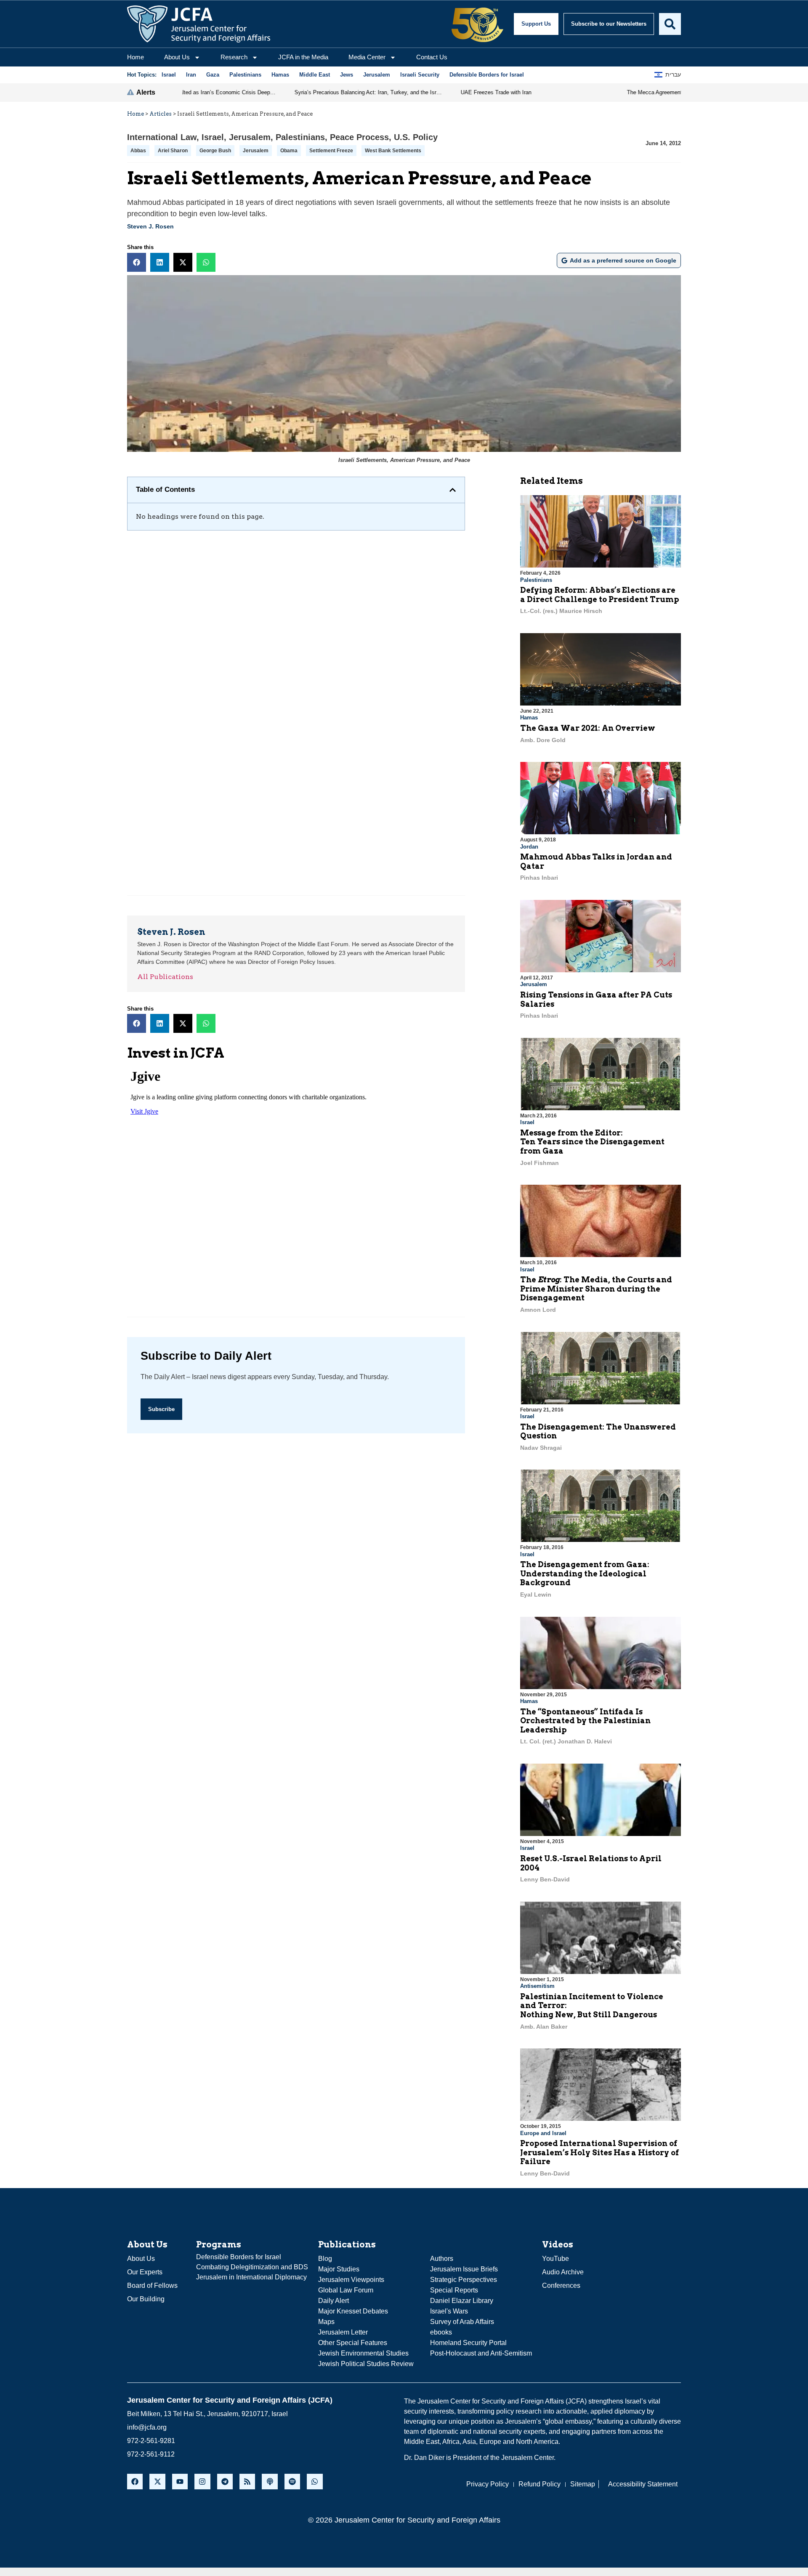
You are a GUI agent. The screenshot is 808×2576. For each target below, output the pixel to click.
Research (234, 57)
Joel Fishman (540, 1163)
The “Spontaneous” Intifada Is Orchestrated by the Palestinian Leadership (585, 1721)
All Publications (165, 977)
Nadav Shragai (541, 1448)
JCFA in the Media (303, 57)
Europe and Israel (543, 2133)
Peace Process (359, 137)
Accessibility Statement (643, 2484)
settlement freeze (331, 151)
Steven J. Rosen (150, 226)
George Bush (215, 151)
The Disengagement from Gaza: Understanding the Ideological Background (585, 1573)
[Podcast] (270, 2482)
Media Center (367, 57)
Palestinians (300, 137)
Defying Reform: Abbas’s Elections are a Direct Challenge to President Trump (600, 595)
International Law (162, 137)
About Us (177, 57)
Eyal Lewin (536, 1594)
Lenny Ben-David (545, 1879)
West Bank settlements (393, 151)
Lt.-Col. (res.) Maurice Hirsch (561, 611)
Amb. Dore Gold (543, 740)
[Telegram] (225, 2482)
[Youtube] (180, 2482)
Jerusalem (250, 137)
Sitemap (583, 2484)
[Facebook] (135, 2482)
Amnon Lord (538, 1310)
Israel (213, 137)
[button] (137, 262)
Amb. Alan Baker (544, 2027)
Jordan (529, 847)
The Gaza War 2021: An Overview (588, 728)
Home (136, 57)
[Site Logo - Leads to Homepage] (199, 24)
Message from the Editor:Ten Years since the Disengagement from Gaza (592, 1142)
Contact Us (432, 57)
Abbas (138, 151)
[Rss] (247, 2482)
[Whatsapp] (315, 2482)
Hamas (529, 718)
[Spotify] (292, 2482)
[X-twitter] (157, 2482)
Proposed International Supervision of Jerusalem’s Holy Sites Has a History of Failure (599, 2152)
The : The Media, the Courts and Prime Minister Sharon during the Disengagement (596, 1289)
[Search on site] (670, 24)
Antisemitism (537, 1986)
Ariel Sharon (173, 151)
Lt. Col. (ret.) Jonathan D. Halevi (566, 1741)
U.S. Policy (416, 137)
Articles (161, 114)
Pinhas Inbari (539, 878)
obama (289, 151)
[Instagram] (202, 2482)
